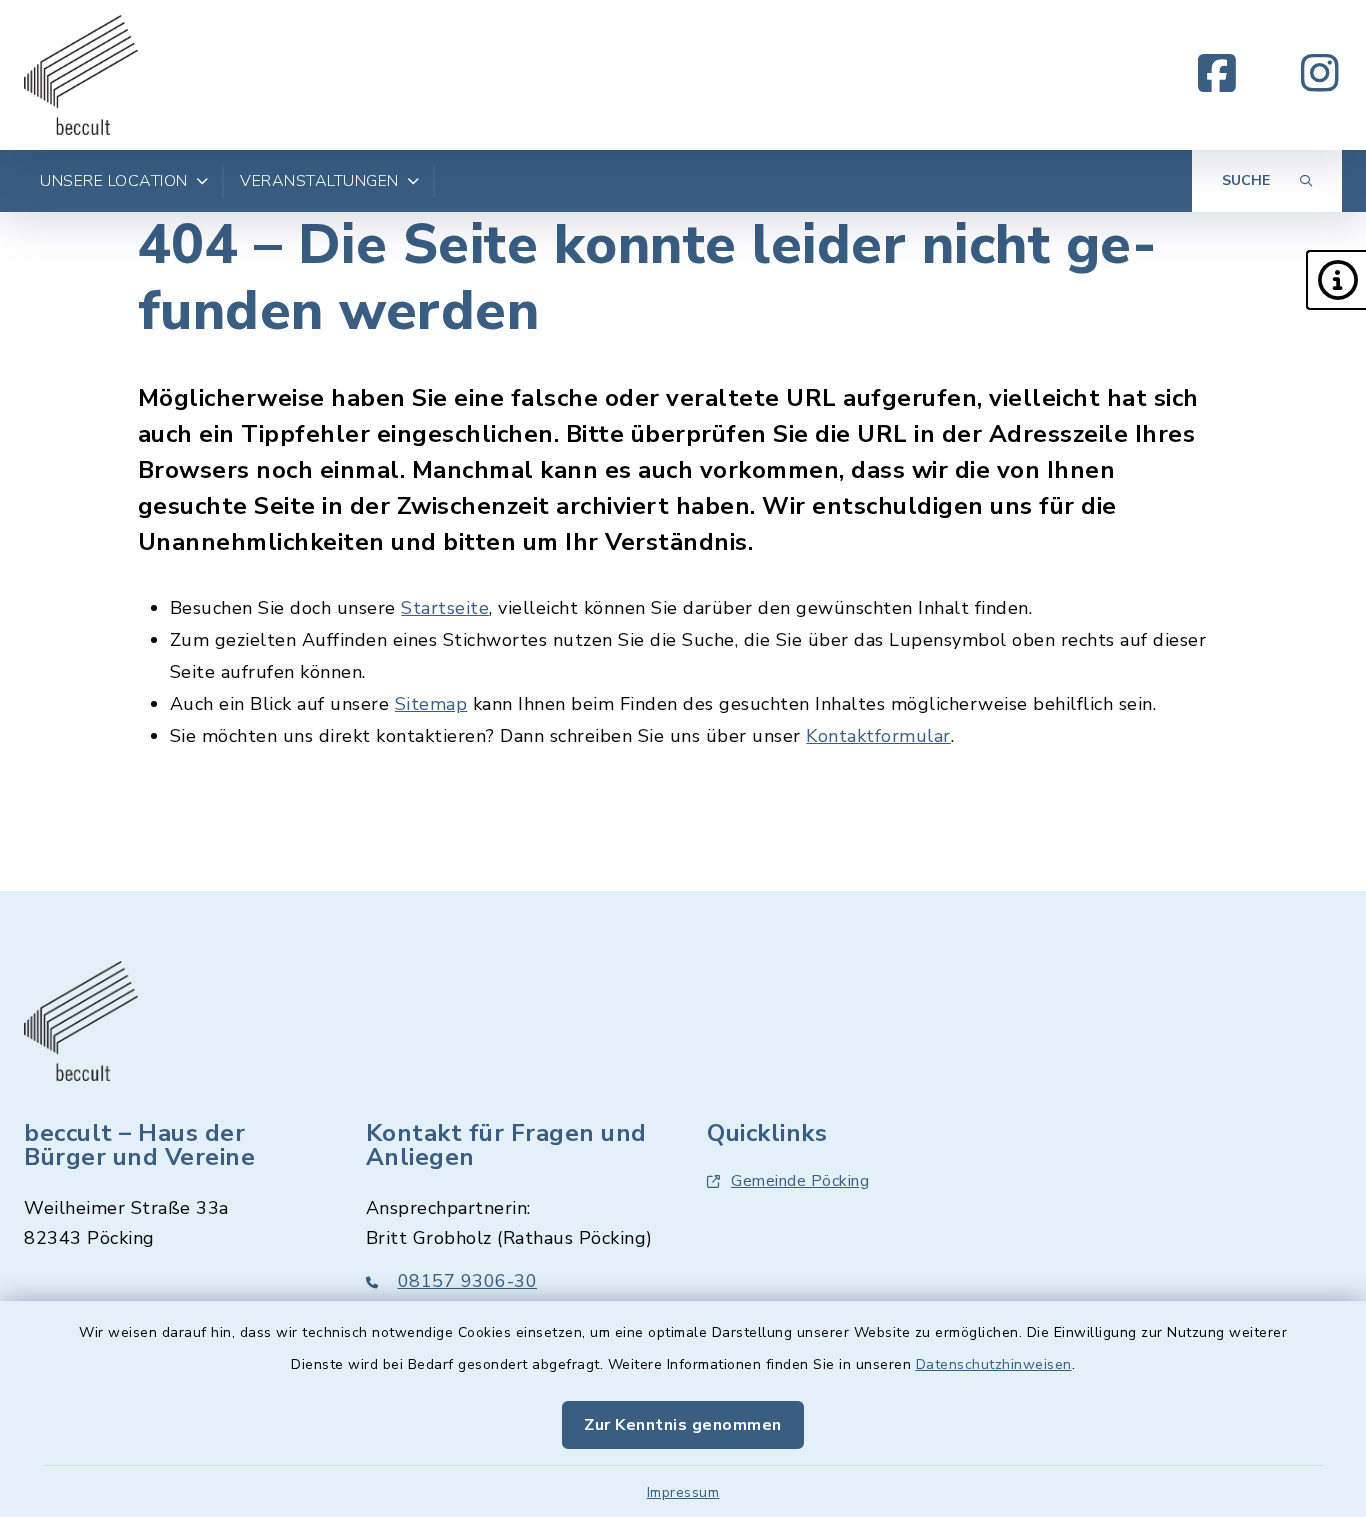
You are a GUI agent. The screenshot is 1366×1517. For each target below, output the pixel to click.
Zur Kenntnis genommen (683, 1425)
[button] (1336, 280)
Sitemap (431, 704)
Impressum (683, 1492)
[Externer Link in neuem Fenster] (1217, 75)
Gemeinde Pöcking (800, 1181)
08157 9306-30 (468, 1281)
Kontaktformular (878, 736)
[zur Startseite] (81, 75)
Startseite (445, 608)
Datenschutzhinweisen (994, 1364)
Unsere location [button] (114, 181)
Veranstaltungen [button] (319, 181)
